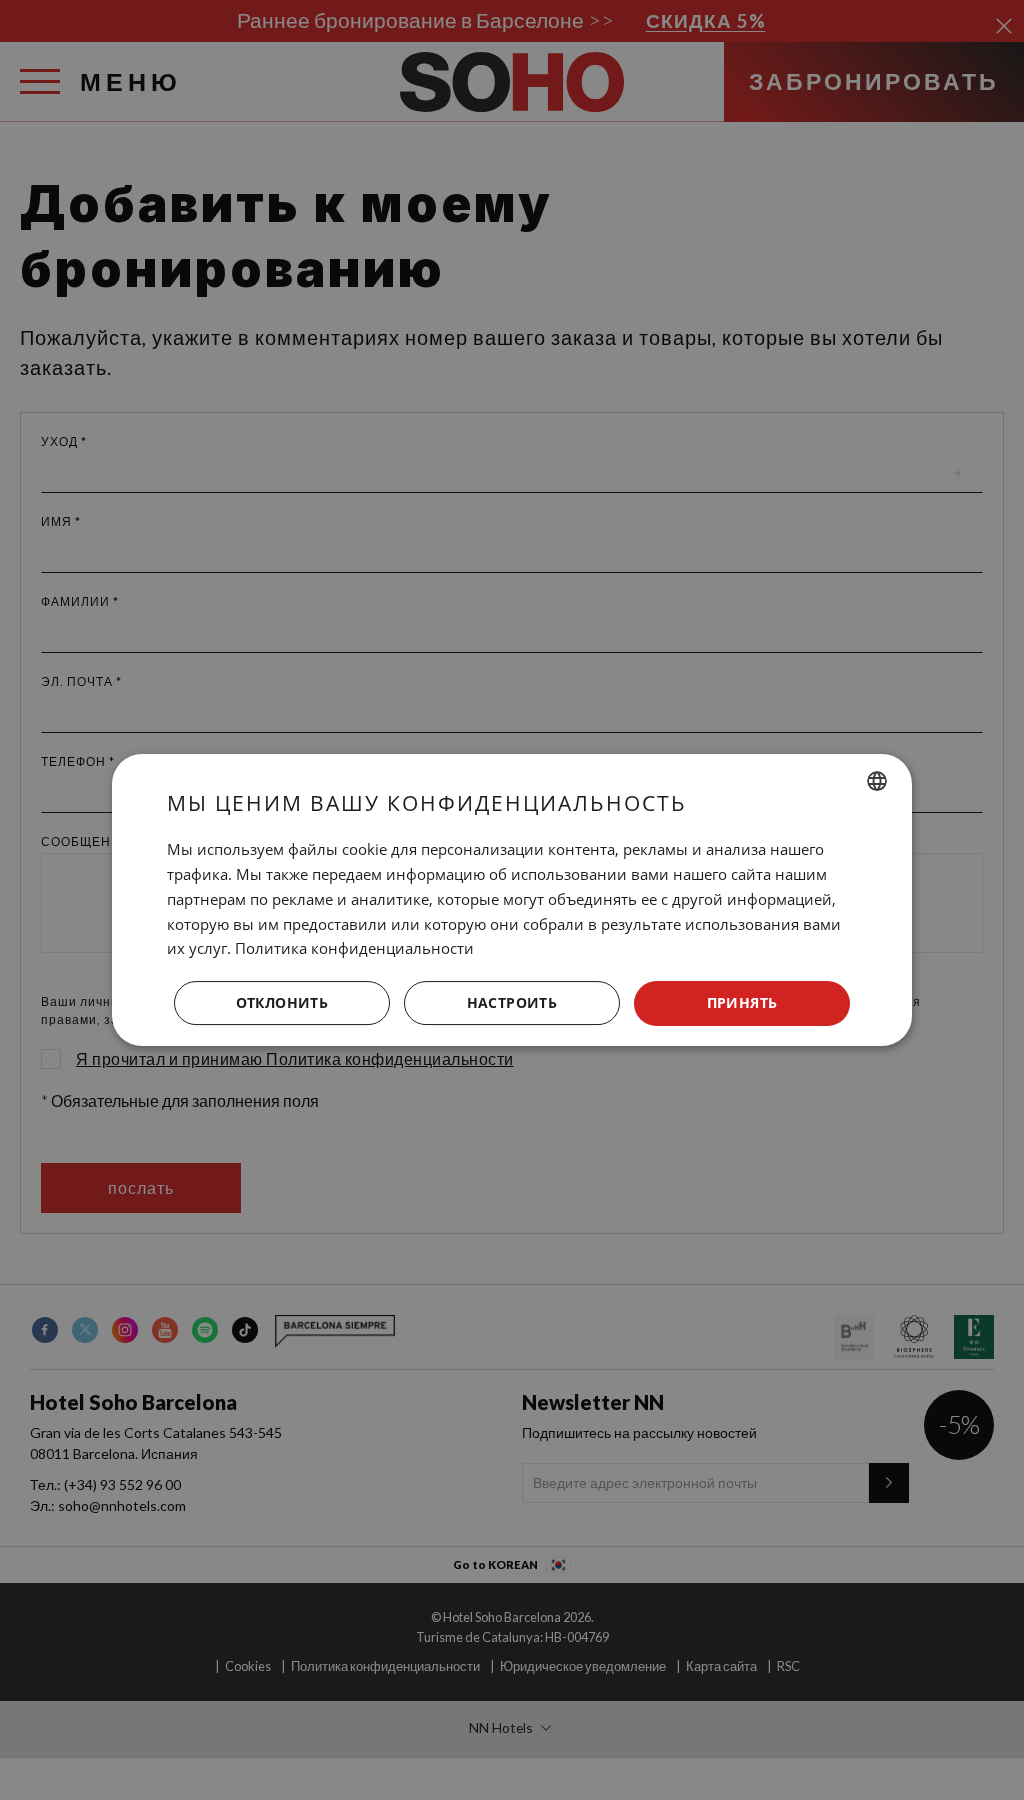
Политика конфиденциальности (354, 948)
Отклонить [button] (282, 1002)
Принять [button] (742, 1002)
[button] (512, 1004)
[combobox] (877, 781)
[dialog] (512, 900)
